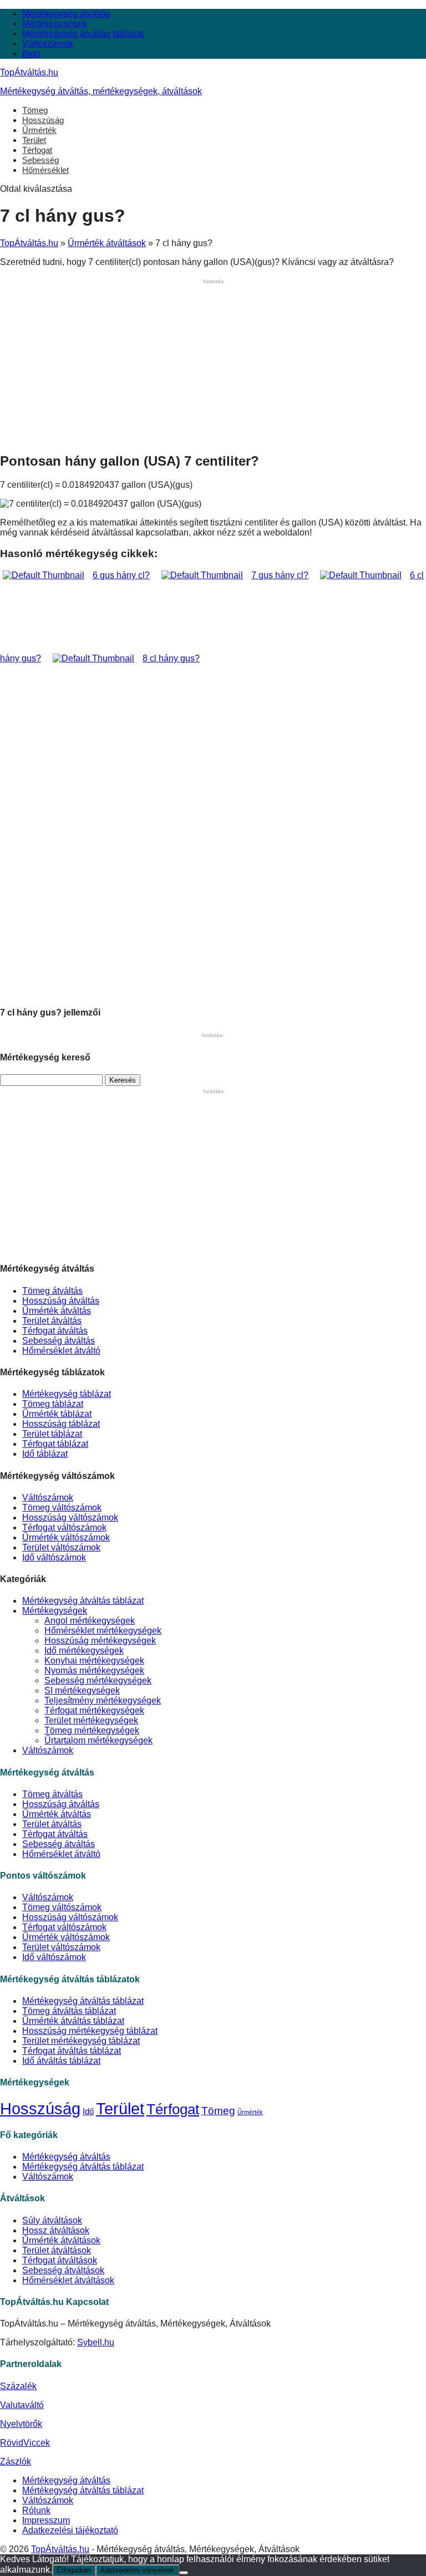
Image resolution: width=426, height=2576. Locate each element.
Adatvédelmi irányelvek (137, 2570)
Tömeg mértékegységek (92, 1730)
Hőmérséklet (45, 170)
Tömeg (35, 110)
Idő (88, 2111)
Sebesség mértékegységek (98, 1680)
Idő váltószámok (54, 1557)
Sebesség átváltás (59, 1341)
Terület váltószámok (61, 1547)
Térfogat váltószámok (64, 1527)
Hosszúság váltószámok (70, 1517)
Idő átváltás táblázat (61, 2061)
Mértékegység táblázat (67, 1394)
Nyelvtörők (21, 2424)
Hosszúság (43, 120)
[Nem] (184, 2573)
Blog (31, 53)
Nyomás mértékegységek (94, 1670)
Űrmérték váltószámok (66, 1537)
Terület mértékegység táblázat (81, 2041)
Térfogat (37, 150)
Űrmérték (39, 130)
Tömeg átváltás (52, 1291)
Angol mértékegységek (90, 1621)
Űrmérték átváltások (107, 243)
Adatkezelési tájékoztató (70, 2530)
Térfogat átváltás (55, 1331)
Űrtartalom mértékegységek (98, 1740)
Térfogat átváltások (60, 2260)
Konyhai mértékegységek (94, 1661)
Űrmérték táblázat (57, 1414)
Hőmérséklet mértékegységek (103, 1631)
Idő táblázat (45, 1454)
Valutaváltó (22, 2405)
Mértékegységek (55, 24)
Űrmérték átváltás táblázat (73, 2021)
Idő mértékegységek (84, 1651)
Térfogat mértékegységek (94, 1710)
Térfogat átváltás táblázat (72, 2051)
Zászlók (16, 2462)
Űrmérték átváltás (57, 1311)
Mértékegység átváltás (66, 14)
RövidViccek (25, 2443)
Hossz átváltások (56, 2230)
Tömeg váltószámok (62, 1508)
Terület (34, 140)
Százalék (18, 2386)
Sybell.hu (96, 2342)
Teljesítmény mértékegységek (103, 1700)
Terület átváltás (52, 1321)
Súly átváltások (52, 2220)
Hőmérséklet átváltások (68, 2280)
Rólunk (36, 2510)
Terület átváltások (57, 2250)
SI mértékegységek (82, 1690)
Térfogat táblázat (55, 1444)
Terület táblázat (52, 1434)
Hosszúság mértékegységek (100, 1641)
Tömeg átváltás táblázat (69, 2011)
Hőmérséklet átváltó (61, 1351)
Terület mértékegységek (91, 1720)
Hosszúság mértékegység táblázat (90, 2031)
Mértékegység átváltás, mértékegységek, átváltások (101, 91)
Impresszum (46, 2520)
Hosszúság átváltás (61, 1301)
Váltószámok (48, 44)
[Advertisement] (213, 365)
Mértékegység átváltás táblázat (83, 34)
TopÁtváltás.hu (29, 72)
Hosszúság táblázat (61, 1424)
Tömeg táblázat (53, 1404)
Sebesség (40, 160)
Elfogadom (74, 2570)
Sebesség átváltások (63, 2270)
